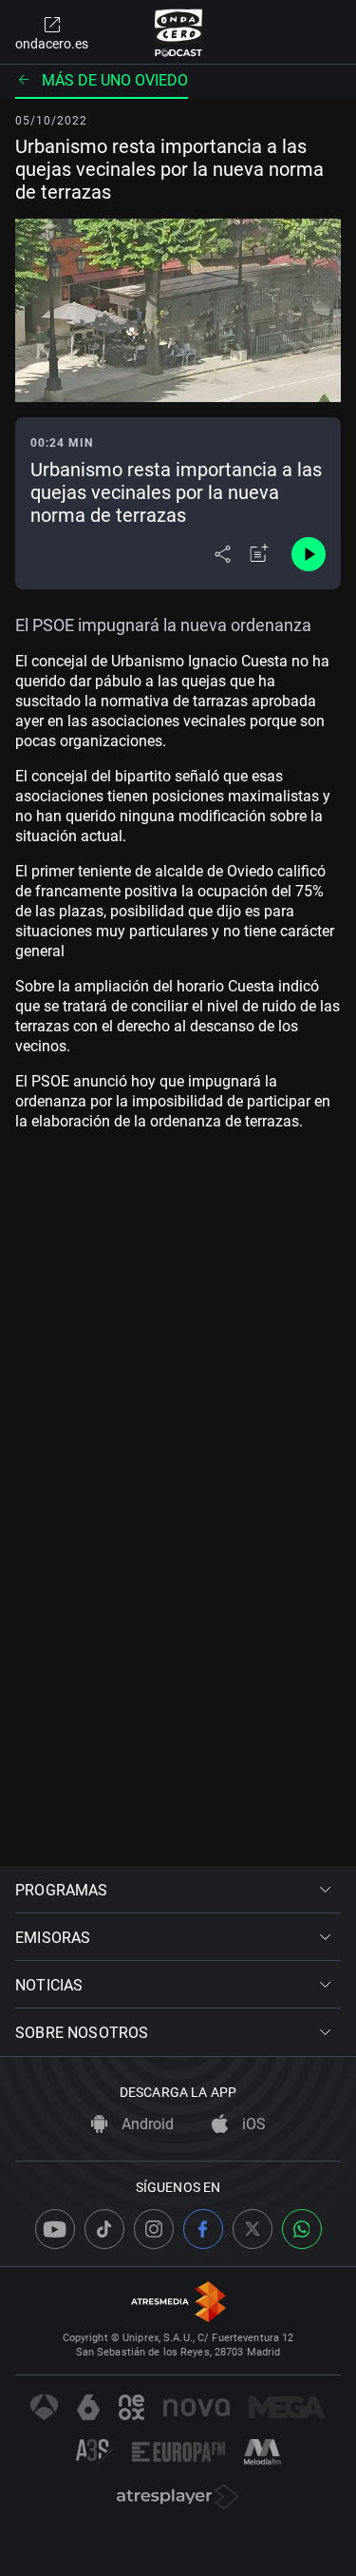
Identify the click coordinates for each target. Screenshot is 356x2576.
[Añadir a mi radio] (259, 554)
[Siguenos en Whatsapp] (302, 2229)
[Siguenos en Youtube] (55, 2229)
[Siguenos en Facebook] (203, 2229)
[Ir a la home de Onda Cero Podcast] (178, 32)
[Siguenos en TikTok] (104, 2229)
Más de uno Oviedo (115, 80)
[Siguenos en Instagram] (154, 2229)
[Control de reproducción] (309, 554)
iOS (252, 2124)
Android (146, 2124)
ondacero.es (52, 44)
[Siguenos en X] (253, 2229)
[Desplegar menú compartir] (223, 554)
